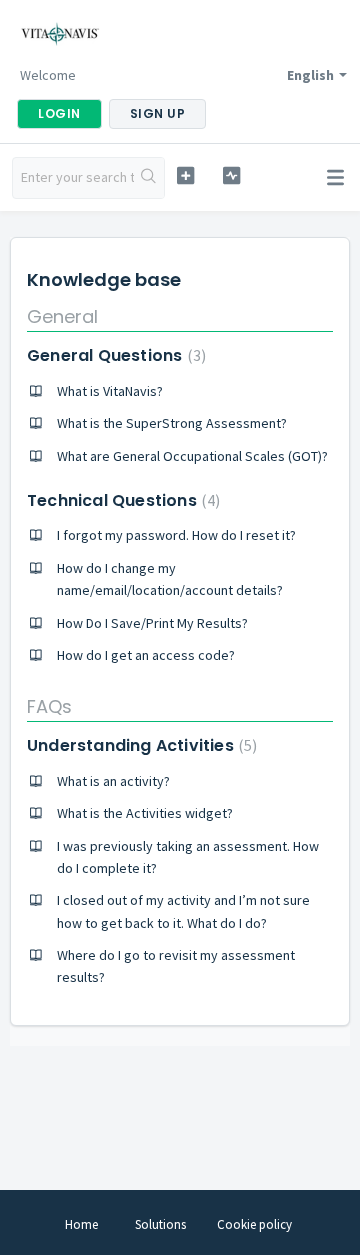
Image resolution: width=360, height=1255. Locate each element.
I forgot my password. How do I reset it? (176, 535)
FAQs (49, 706)
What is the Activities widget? (145, 813)
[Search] (149, 178)
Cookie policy (254, 1224)
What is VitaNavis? (110, 391)
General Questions (114, 355)
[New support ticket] (185, 175)
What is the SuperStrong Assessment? (172, 423)
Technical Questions (121, 500)
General (62, 316)
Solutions (160, 1224)
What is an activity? (113, 781)
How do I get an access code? (146, 655)
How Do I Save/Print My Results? (152, 623)
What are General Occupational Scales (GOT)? (192, 456)
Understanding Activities (139, 745)
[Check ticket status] (231, 175)
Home (81, 1224)
